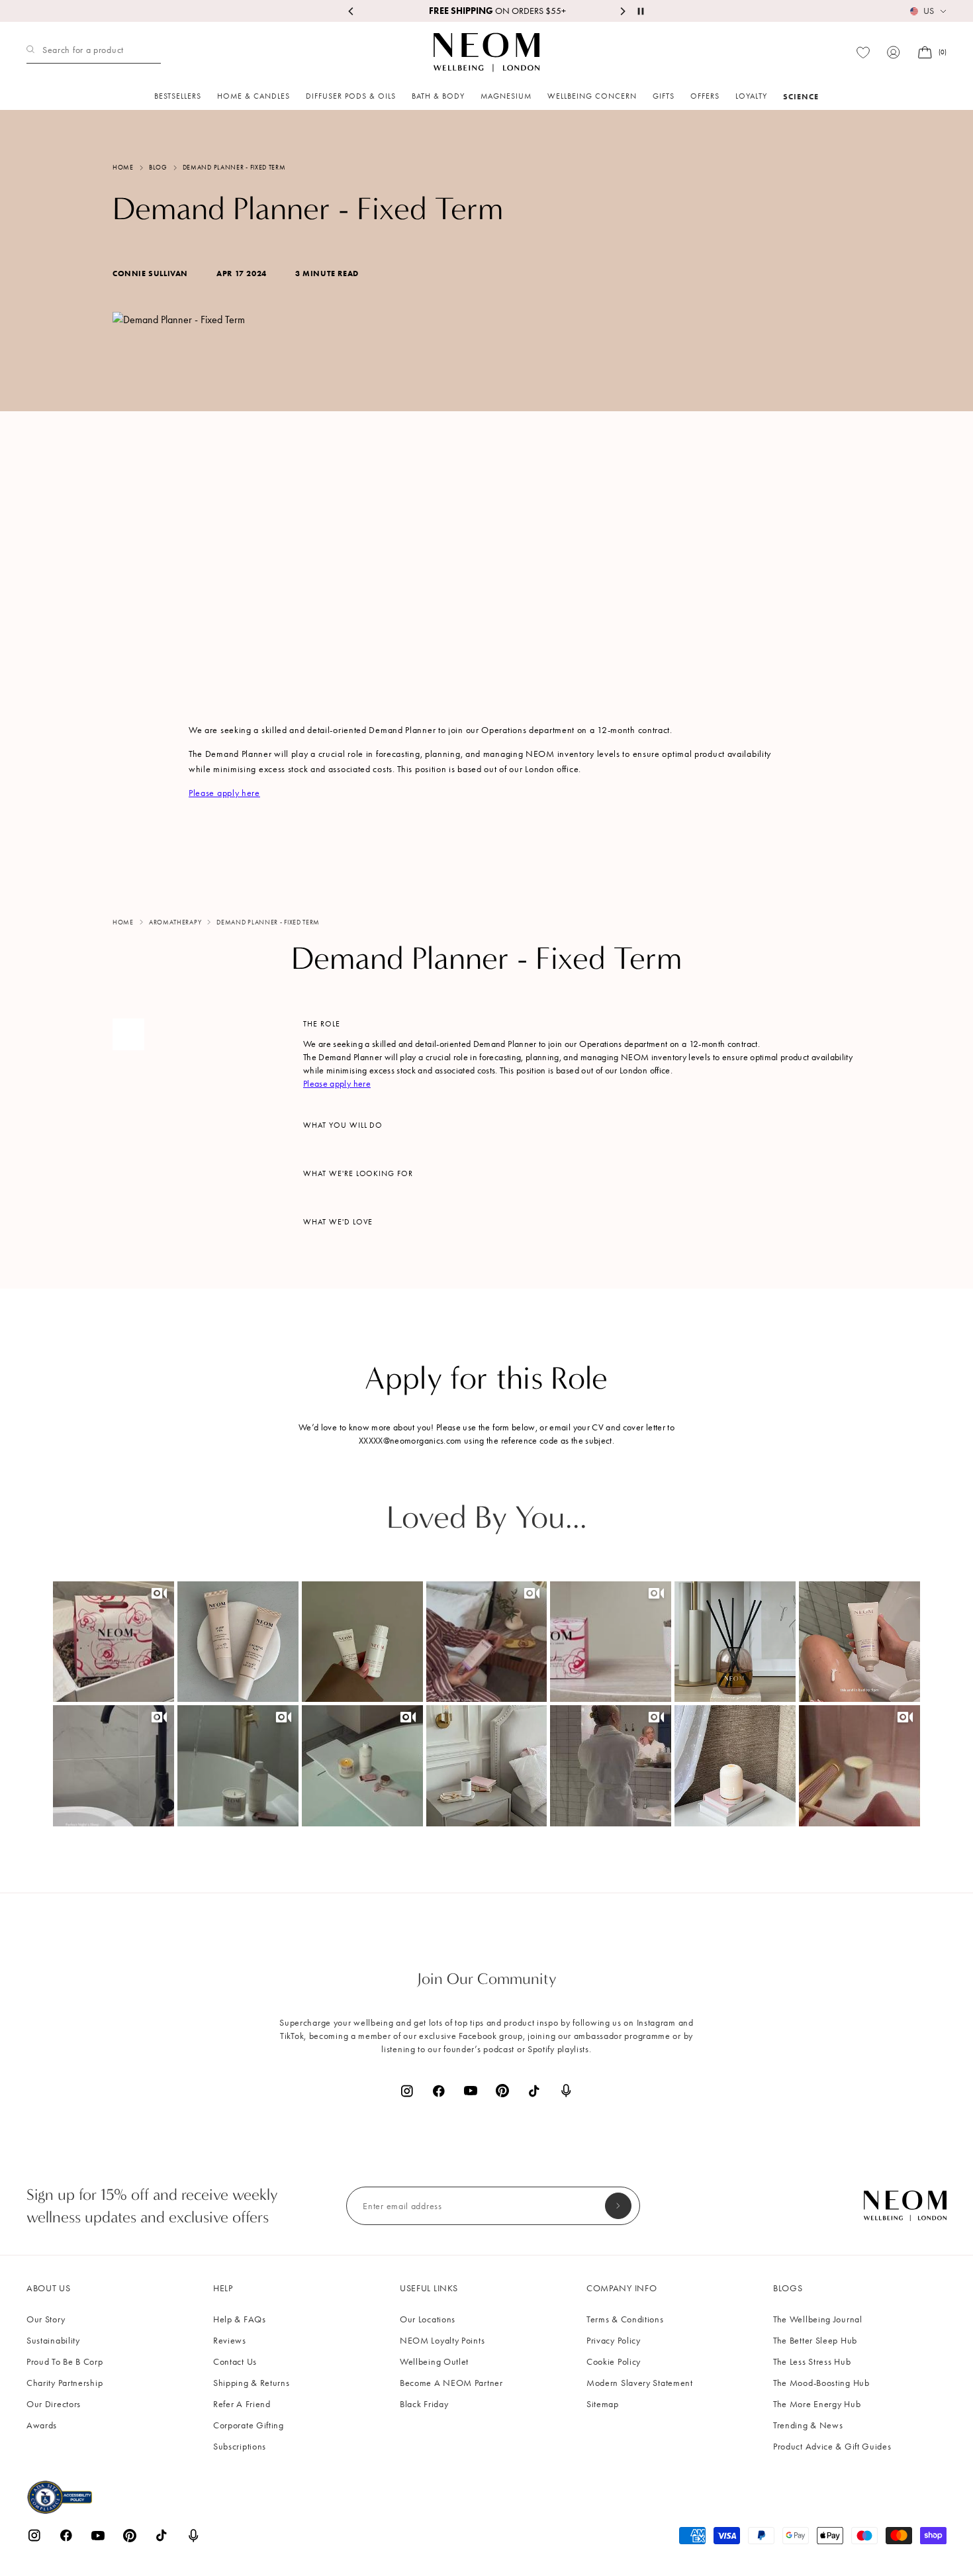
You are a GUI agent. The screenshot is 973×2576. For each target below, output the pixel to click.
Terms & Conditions (625, 2319)
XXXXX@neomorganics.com (410, 1441)
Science (801, 96)
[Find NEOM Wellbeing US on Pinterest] (502, 2091)
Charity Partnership (65, 2383)
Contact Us (235, 2362)
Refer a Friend (242, 2404)
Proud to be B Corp (65, 2362)
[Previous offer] (351, 11)
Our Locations (428, 2319)
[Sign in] (894, 52)
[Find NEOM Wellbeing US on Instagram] (407, 2091)
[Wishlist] (863, 53)
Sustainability (53, 2341)
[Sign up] (618, 2206)
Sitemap (603, 2404)
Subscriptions (240, 2447)
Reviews (230, 2341)
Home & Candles (254, 96)
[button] (114, 1642)
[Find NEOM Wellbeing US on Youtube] (471, 2091)
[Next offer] (622, 11)
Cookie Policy (614, 2362)
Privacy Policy (614, 2341)
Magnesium (506, 96)
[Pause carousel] (641, 11)
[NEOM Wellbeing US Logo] (486, 52)
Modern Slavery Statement (640, 2383)
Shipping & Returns (252, 2383)
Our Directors (54, 2404)
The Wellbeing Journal (818, 2319)
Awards (42, 2425)
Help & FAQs (240, 2319)
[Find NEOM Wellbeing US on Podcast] (566, 2091)
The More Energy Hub (817, 2404)
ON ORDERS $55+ (487, 11)
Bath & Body (438, 96)
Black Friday (424, 2404)
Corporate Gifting (249, 2425)
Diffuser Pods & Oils (351, 96)
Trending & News (808, 2425)
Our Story (46, 2319)
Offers (705, 96)
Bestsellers (178, 96)
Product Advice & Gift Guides (832, 2447)
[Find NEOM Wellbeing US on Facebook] (439, 2091)
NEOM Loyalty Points (442, 2341)
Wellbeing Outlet (434, 2362)
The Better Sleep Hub (815, 2341)
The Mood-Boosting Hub (821, 2383)
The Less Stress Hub (812, 2362)
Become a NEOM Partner (451, 2383)
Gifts (664, 96)
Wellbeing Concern (592, 96)
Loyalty (751, 96)
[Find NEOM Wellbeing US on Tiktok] (534, 2091)
